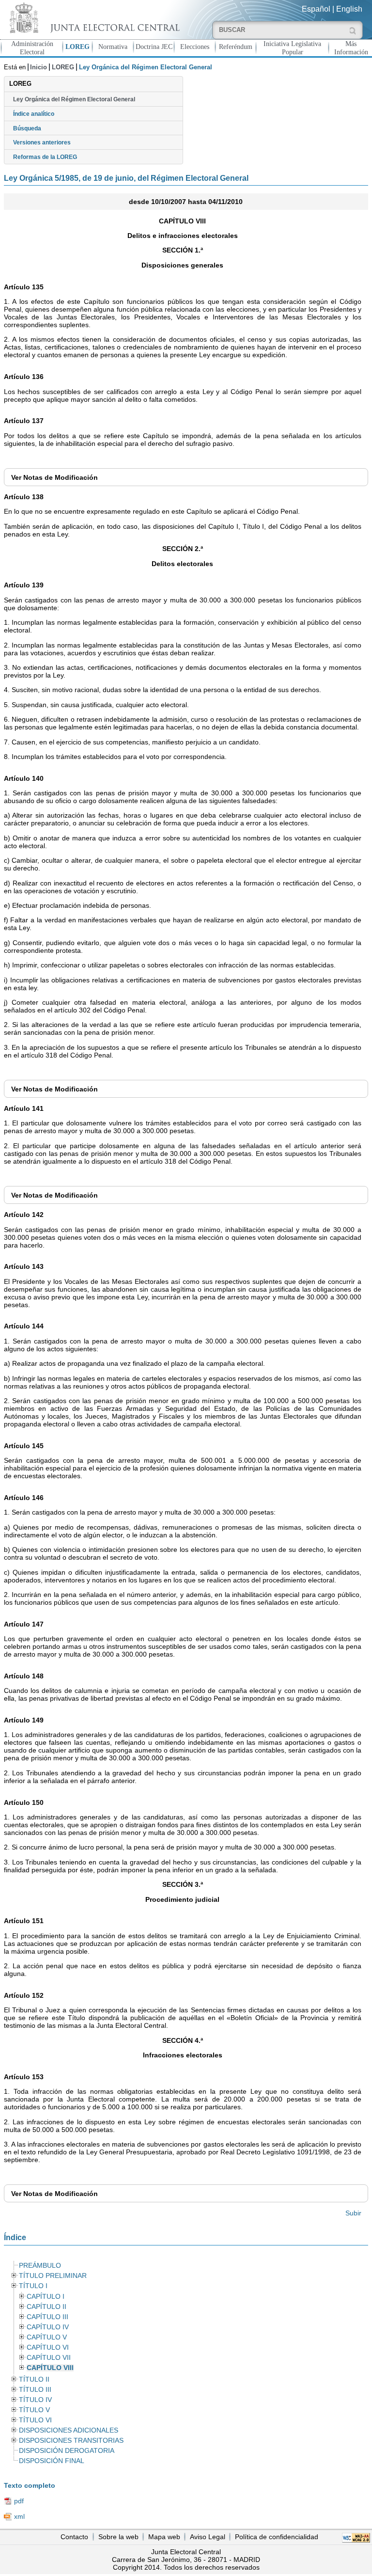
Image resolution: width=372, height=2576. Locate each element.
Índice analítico (34, 114)
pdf (19, 2501)
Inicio (39, 67)
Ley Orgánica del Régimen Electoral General (74, 99)
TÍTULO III (35, 2390)
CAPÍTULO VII (49, 2358)
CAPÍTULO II (46, 2307)
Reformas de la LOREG (45, 157)
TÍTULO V (34, 2410)
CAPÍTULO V (47, 2337)
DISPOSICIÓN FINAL (52, 2461)
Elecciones (195, 47)
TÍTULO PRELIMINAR (53, 2276)
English (349, 9)
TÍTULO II (34, 2379)
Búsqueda (27, 128)
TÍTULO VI (35, 2420)
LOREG (77, 47)
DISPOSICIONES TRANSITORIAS (71, 2441)
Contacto (74, 2537)
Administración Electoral (32, 48)
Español (316, 9)
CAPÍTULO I (46, 2297)
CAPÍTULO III (47, 2317)
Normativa (113, 47)
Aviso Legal (208, 2537)
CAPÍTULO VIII (50, 2368)
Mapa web (164, 2537)
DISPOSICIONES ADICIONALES (69, 2430)
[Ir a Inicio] (93, 18)
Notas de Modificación (54, 477)
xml (19, 2516)
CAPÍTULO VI (48, 2347)
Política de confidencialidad (277, 2537)
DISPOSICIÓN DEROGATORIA (67, 2451)
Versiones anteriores (42, 142)
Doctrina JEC (154, 47)
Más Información (351, 48)
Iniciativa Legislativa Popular (292, 48)
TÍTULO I (33, 2286)
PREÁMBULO (40, 2266)
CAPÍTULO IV (48, 2327)
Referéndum (236, 47)
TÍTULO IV (35, 2400)
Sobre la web (118, 2537)
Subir (353, 2213)
